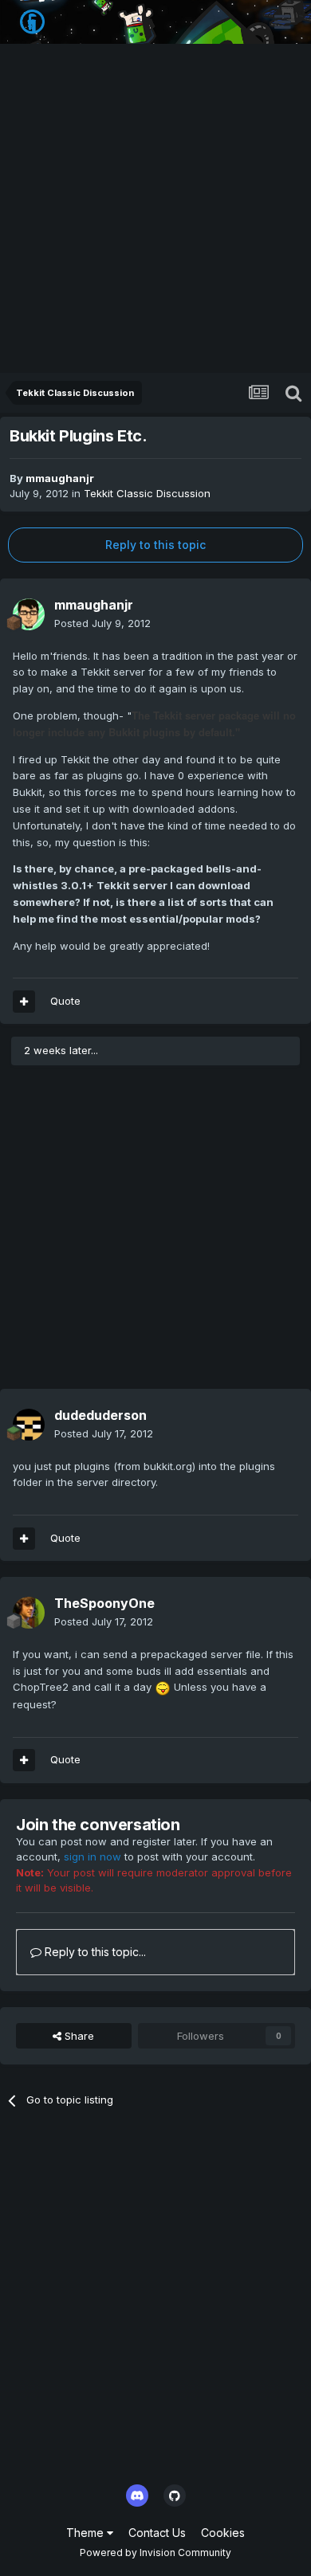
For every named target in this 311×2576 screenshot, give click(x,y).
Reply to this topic (155, 545)
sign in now (93, 1857)
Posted (102, 623)
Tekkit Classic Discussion (147, 493)
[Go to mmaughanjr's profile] (29, 614)
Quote (65, 1001)
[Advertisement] (155, 210)
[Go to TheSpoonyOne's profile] (29, 1613)
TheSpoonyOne (104, 1603)
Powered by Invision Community (155, 2552)
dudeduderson (100, 1415)
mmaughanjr (60, 478)
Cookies (223, 2533)
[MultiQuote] (24, 1002)
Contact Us (157, 2533)
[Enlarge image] (163, 1687)
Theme (87, 2533)
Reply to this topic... (94, 1952)
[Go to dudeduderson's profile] (29, 1425)
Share (78, 2036)
